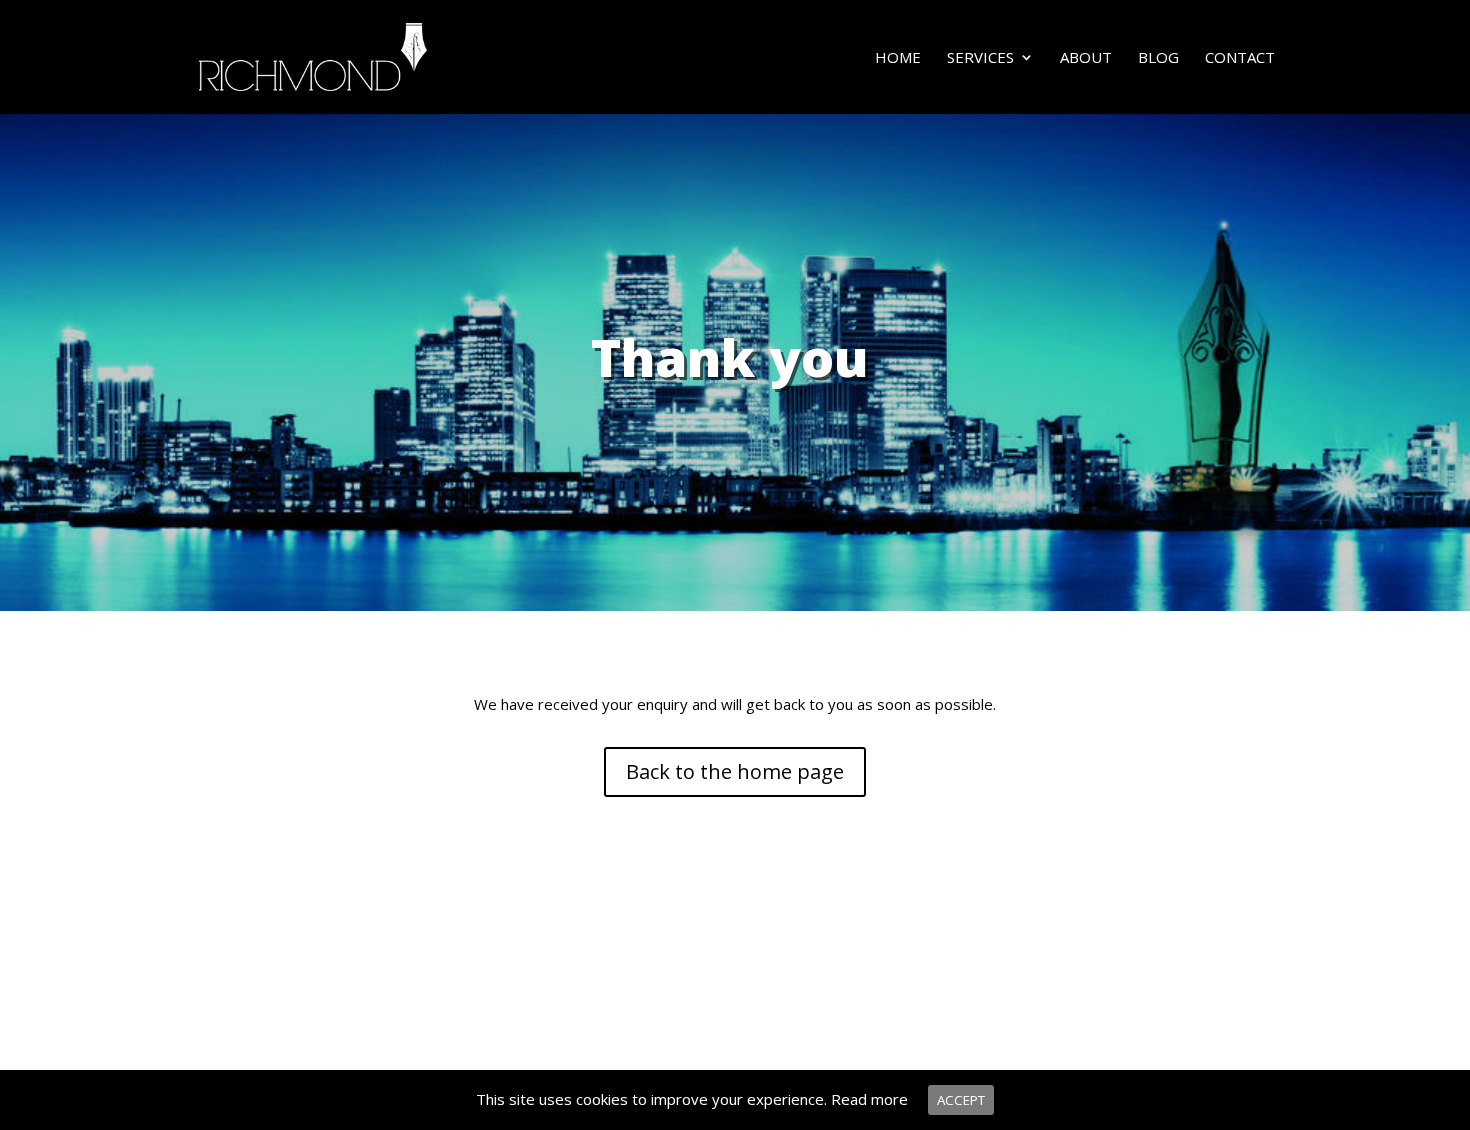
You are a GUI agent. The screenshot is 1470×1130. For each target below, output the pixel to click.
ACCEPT (961, 1100)
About (1086, 58)
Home (898, 58)
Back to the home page (735, 771)
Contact (1240, 58)
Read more (869, 1099)
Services (980, 58)
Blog (1158, 58)
